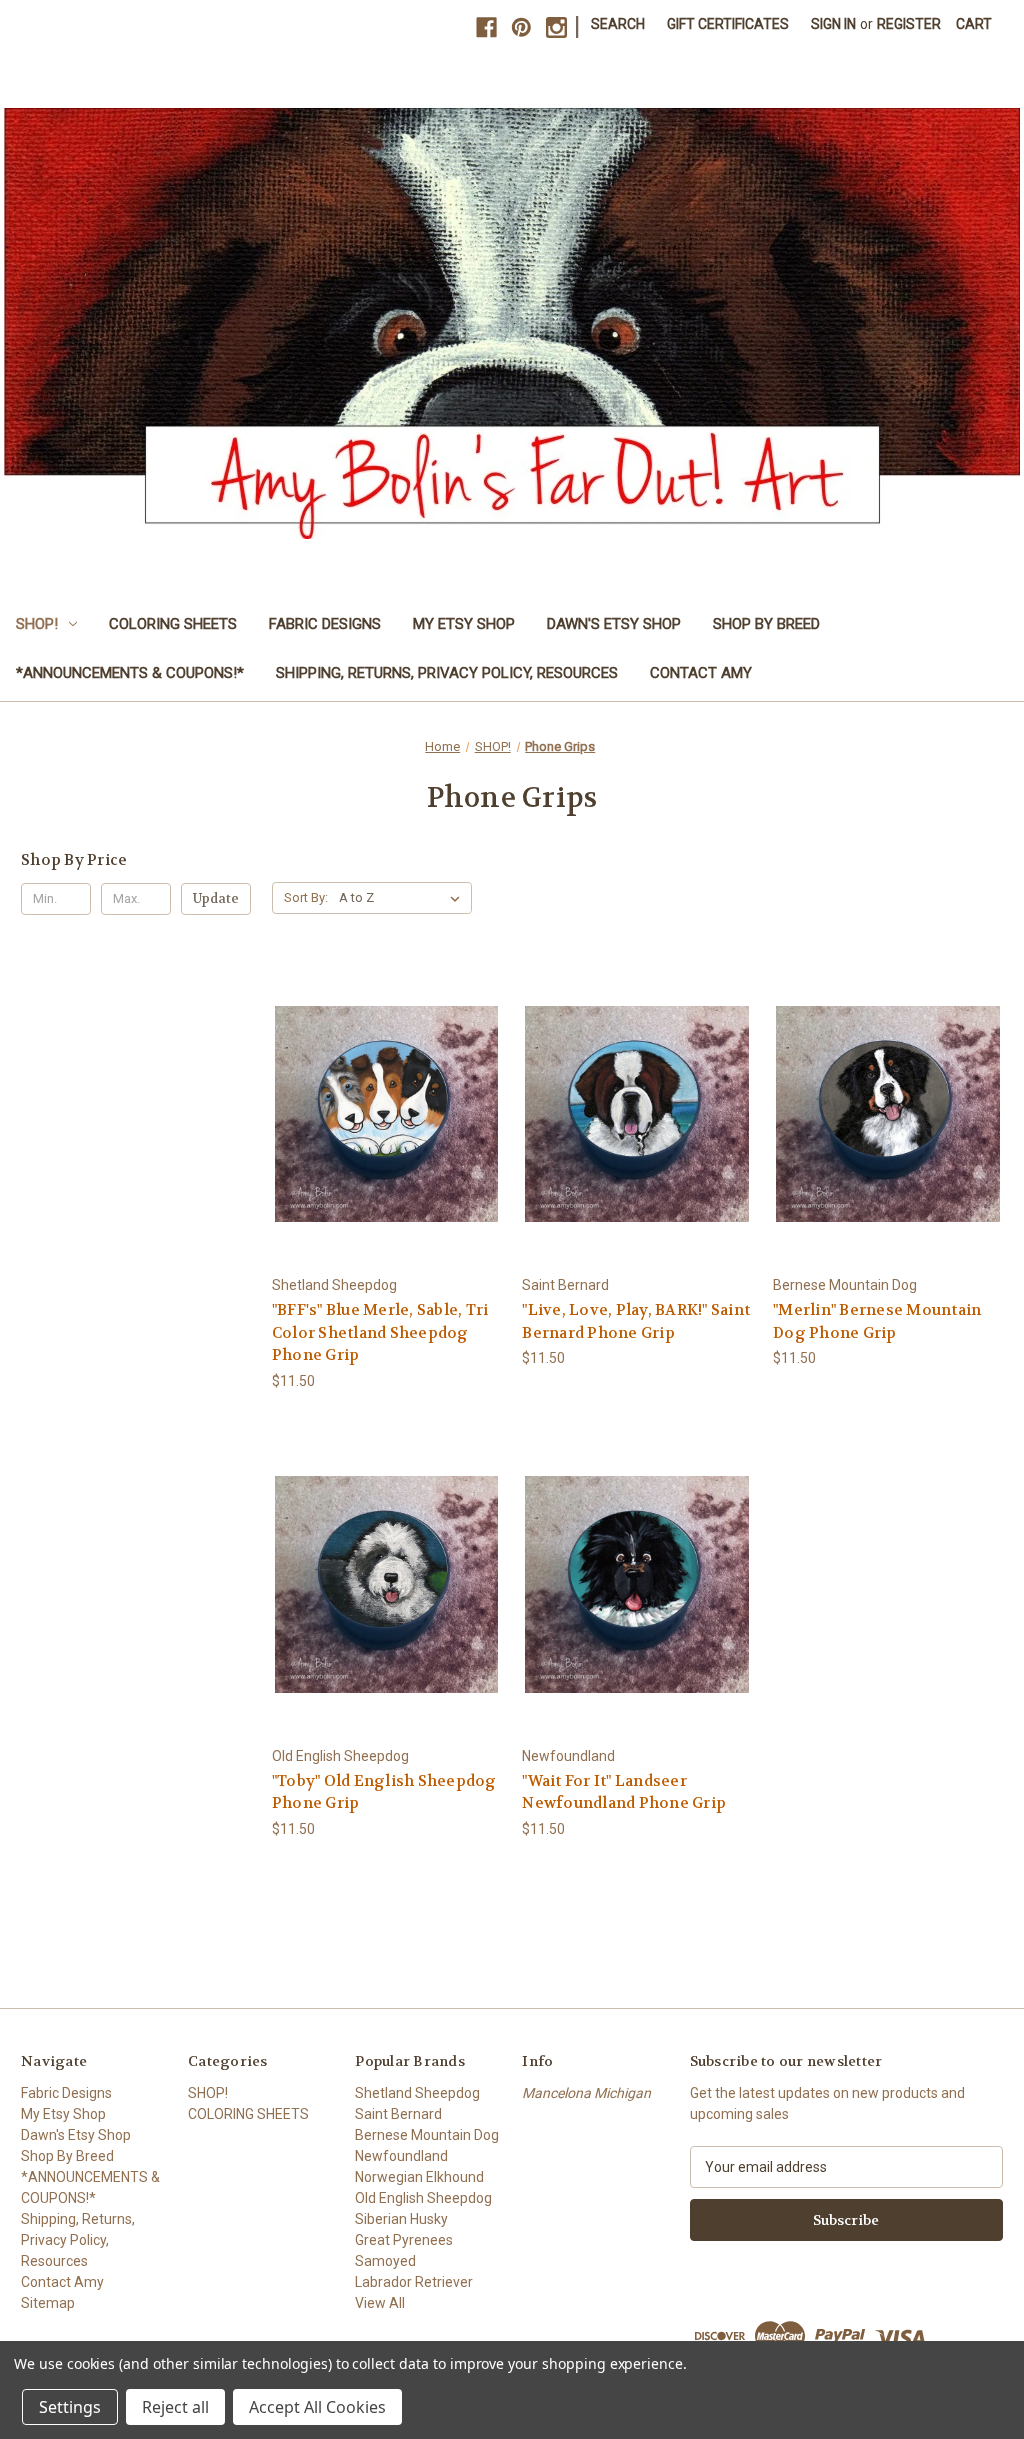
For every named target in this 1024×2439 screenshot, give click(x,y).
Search (618, 24)
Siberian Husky (401, 2219)
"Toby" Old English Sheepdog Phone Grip (384, 1792)
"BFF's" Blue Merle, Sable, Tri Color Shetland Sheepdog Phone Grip (380, 1332)
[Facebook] (486, 27)
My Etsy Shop (464, 624)
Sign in (833, 24)
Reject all (175, 2407)
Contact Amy (701, 673)
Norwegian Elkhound (419, 2177)
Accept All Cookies (317, 2407)
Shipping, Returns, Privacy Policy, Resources (447, 673)
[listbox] (403, 898)
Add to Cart (387, 1113)
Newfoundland (401, 2156)
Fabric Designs (325, 624)
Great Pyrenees (404, 2240)
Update (216, 898)
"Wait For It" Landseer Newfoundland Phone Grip (624, 1792)
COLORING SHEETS (173, 624)
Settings (70, 2407)
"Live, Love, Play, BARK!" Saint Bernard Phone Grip (636, 1321)
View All (380, 2303)
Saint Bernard (398, 2114)
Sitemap (48, 2303)
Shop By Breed (766, 624)
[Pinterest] (521, 27)
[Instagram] (556, 27)
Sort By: (306, 897)
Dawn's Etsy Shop (614, 624)
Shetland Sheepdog (417, 2093)
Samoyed (385, 2261)
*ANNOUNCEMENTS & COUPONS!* (130, 673)
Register (909, 24)
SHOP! (37, 624)
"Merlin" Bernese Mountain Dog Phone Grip (877, 1321)
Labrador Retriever (414, 2282)
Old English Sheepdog (423, 2198)
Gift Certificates (728, 24)
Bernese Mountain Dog (427, 2135)
